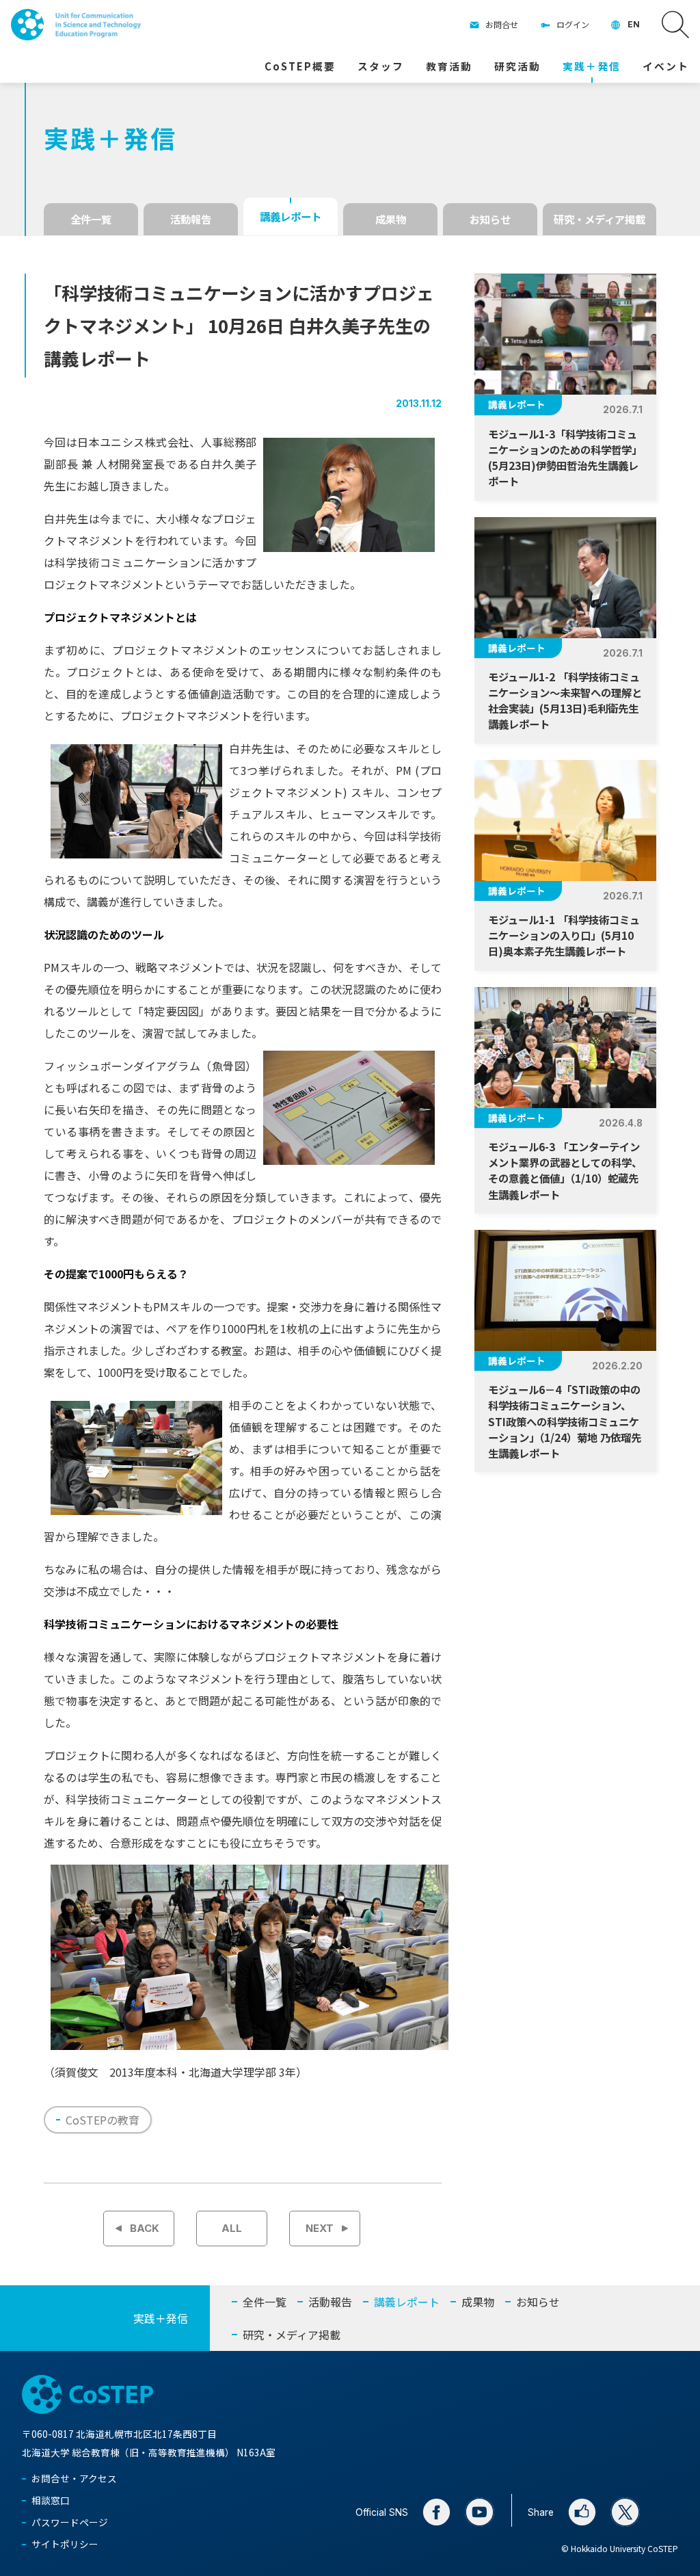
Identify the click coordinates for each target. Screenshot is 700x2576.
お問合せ (502, 24)
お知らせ (490, 219)
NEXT (320, 2229)
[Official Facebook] (436, 2512)
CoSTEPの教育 (103, 2120)
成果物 (391, 219)
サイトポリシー (65, 2544)
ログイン (573, 24)
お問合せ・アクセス (74, 2478)
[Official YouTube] (480, 2512)
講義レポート (291, 216)
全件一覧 (91, 219)
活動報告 (191, 219)
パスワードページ (70, 2522)
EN (634, 24)
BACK (145, 2229)
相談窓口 (51, 2500)
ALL (232, 2229)
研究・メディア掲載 (600, 219)
